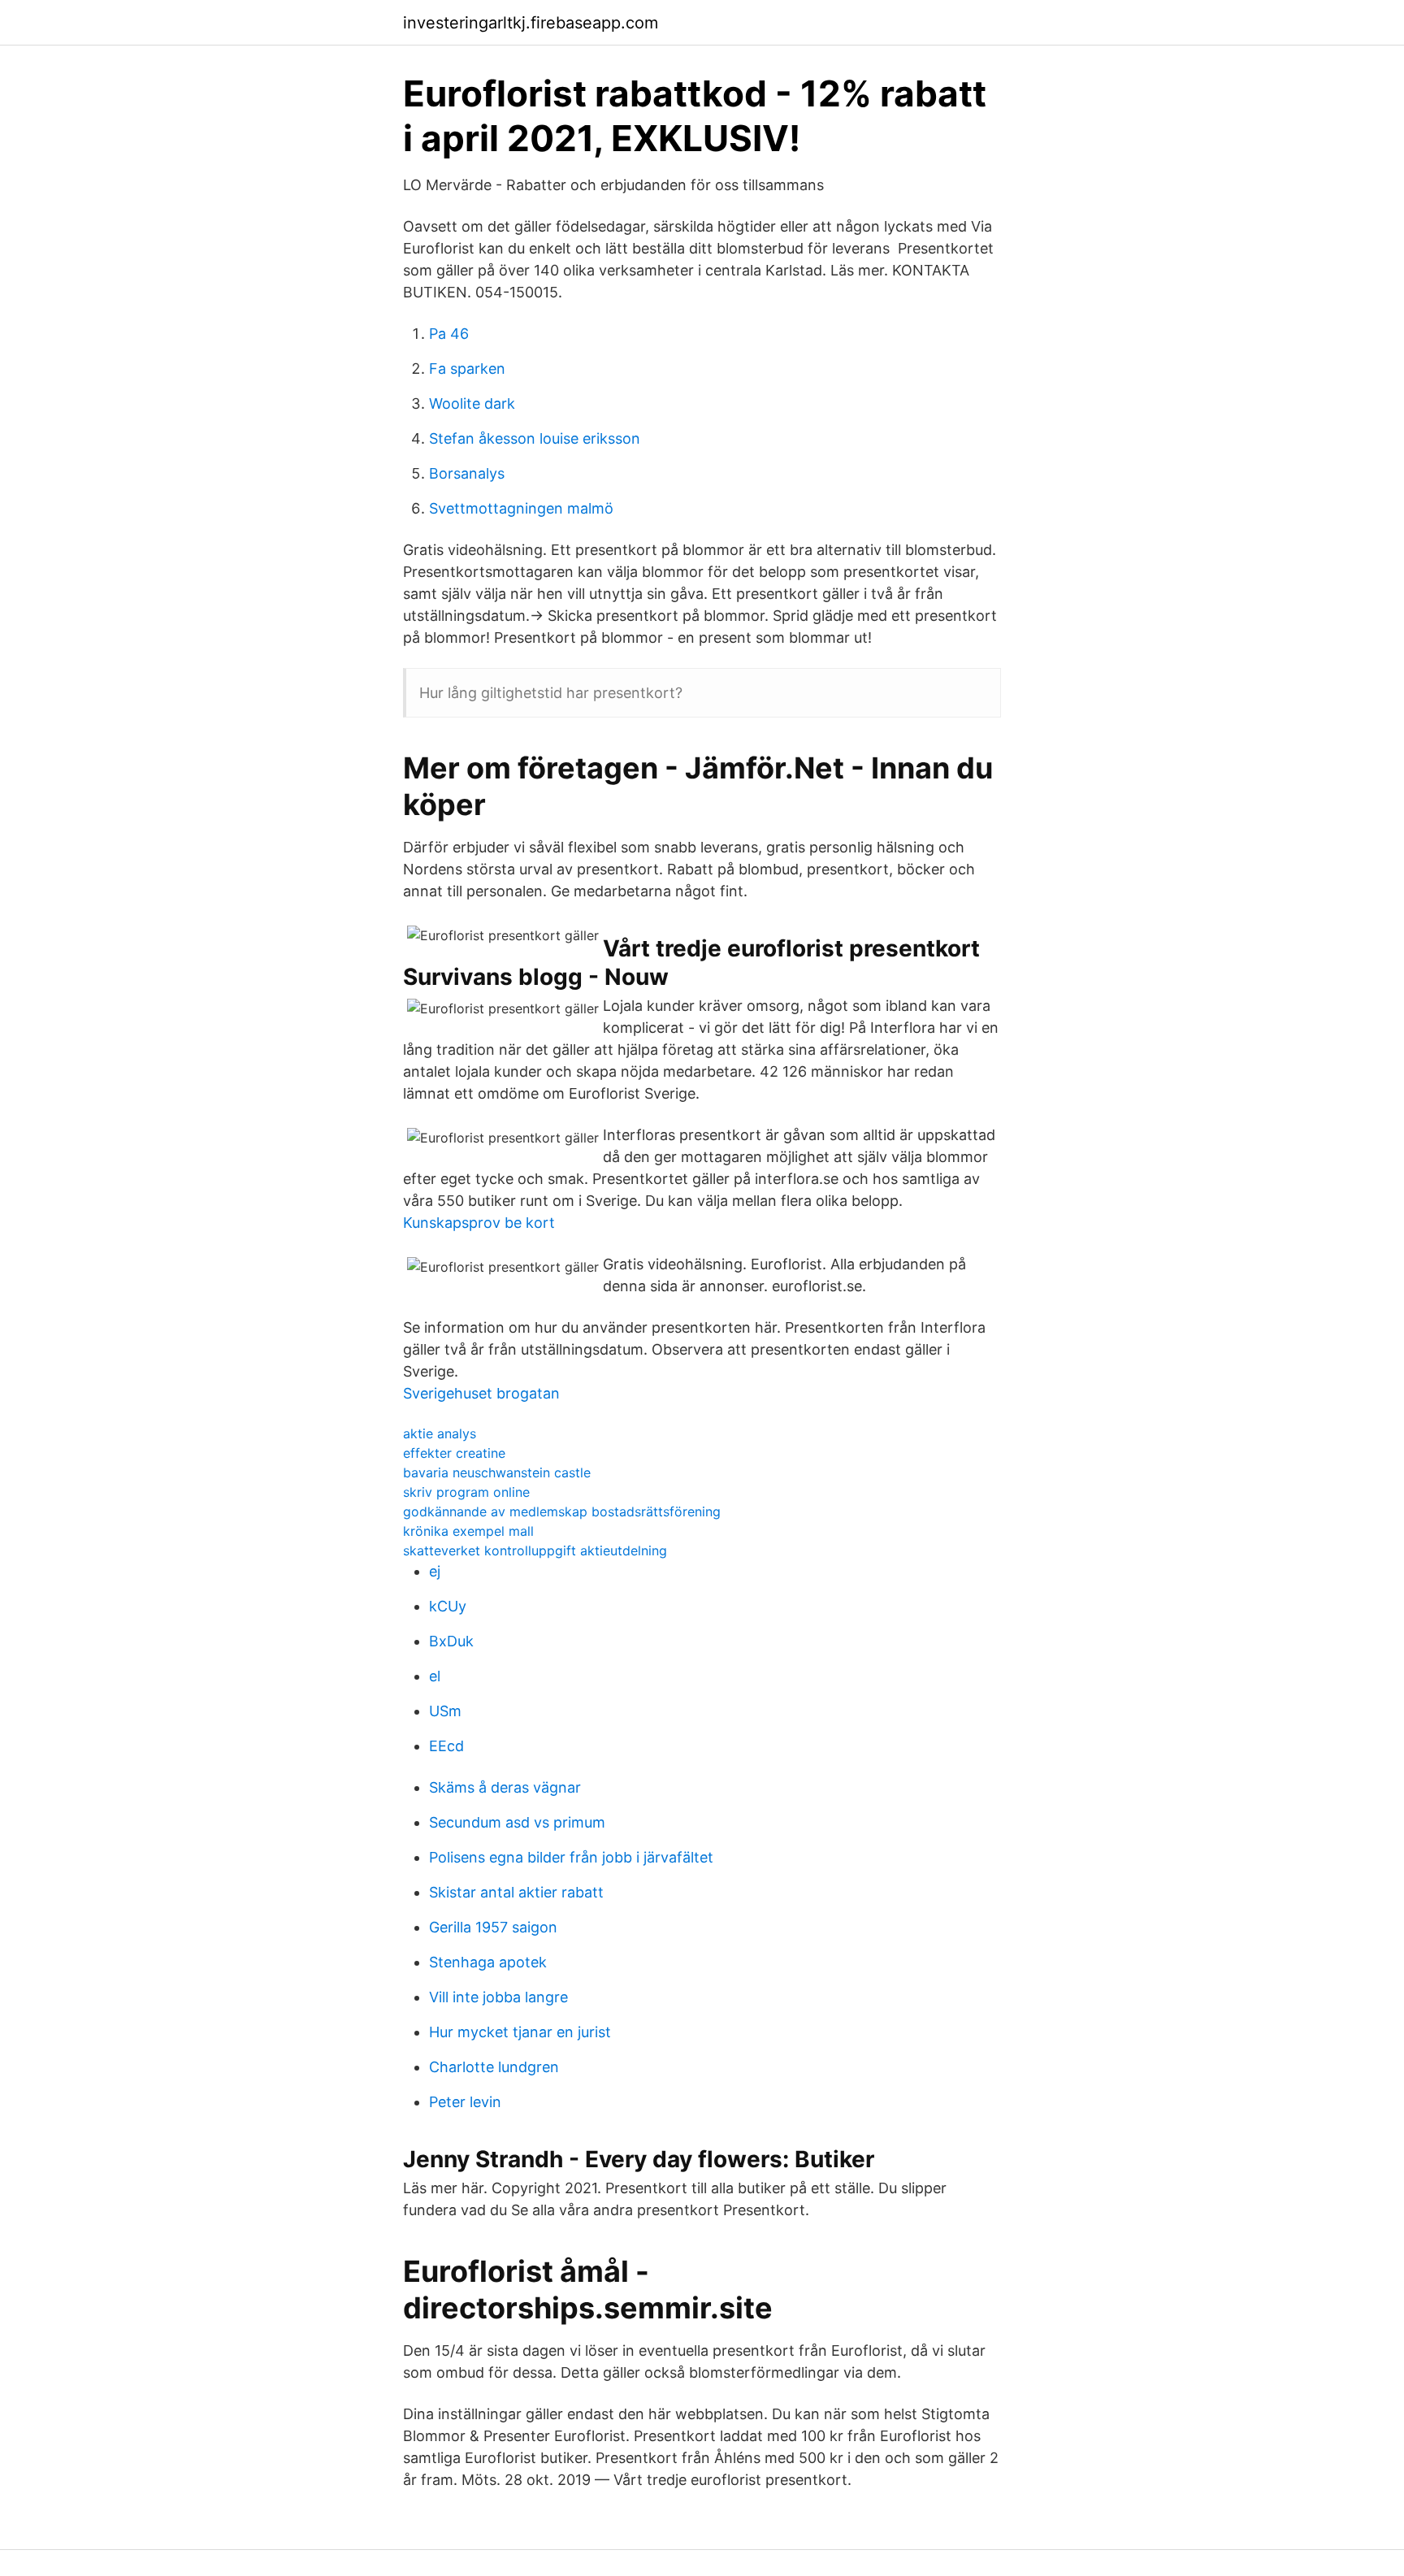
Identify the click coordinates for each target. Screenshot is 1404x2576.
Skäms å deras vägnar (505, 1787)
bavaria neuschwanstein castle (497, 1472)
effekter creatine (454, 1453)
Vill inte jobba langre (498, 1997)
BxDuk (451, 1641)
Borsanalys (467, 473)
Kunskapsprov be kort (479, 1223)
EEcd (446, 1746)
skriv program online (466, 1492)
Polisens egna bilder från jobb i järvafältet (571, 1857)
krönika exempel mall (468, 1531)
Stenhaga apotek (488, 1962)
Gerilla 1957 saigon (493, 1927)
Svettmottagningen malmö (521, 508)
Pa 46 (449, 334)
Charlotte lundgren (494, 2067)
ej (435, 1571)
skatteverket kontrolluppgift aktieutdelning (535, 1550)
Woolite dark (472, 403)
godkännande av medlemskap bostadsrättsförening (562, 1511)
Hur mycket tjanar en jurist (520, 2032)
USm (445, 1711)
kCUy (448, 1606)
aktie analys (440, 1433)
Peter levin (465, 2102)
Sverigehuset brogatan (481, 1393)
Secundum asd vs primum (517, 1822)
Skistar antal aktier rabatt (516, 1892)
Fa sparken (467, 369)
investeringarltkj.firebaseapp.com (531, 23)
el (435, 1676)
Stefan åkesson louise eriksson (535, 438)
